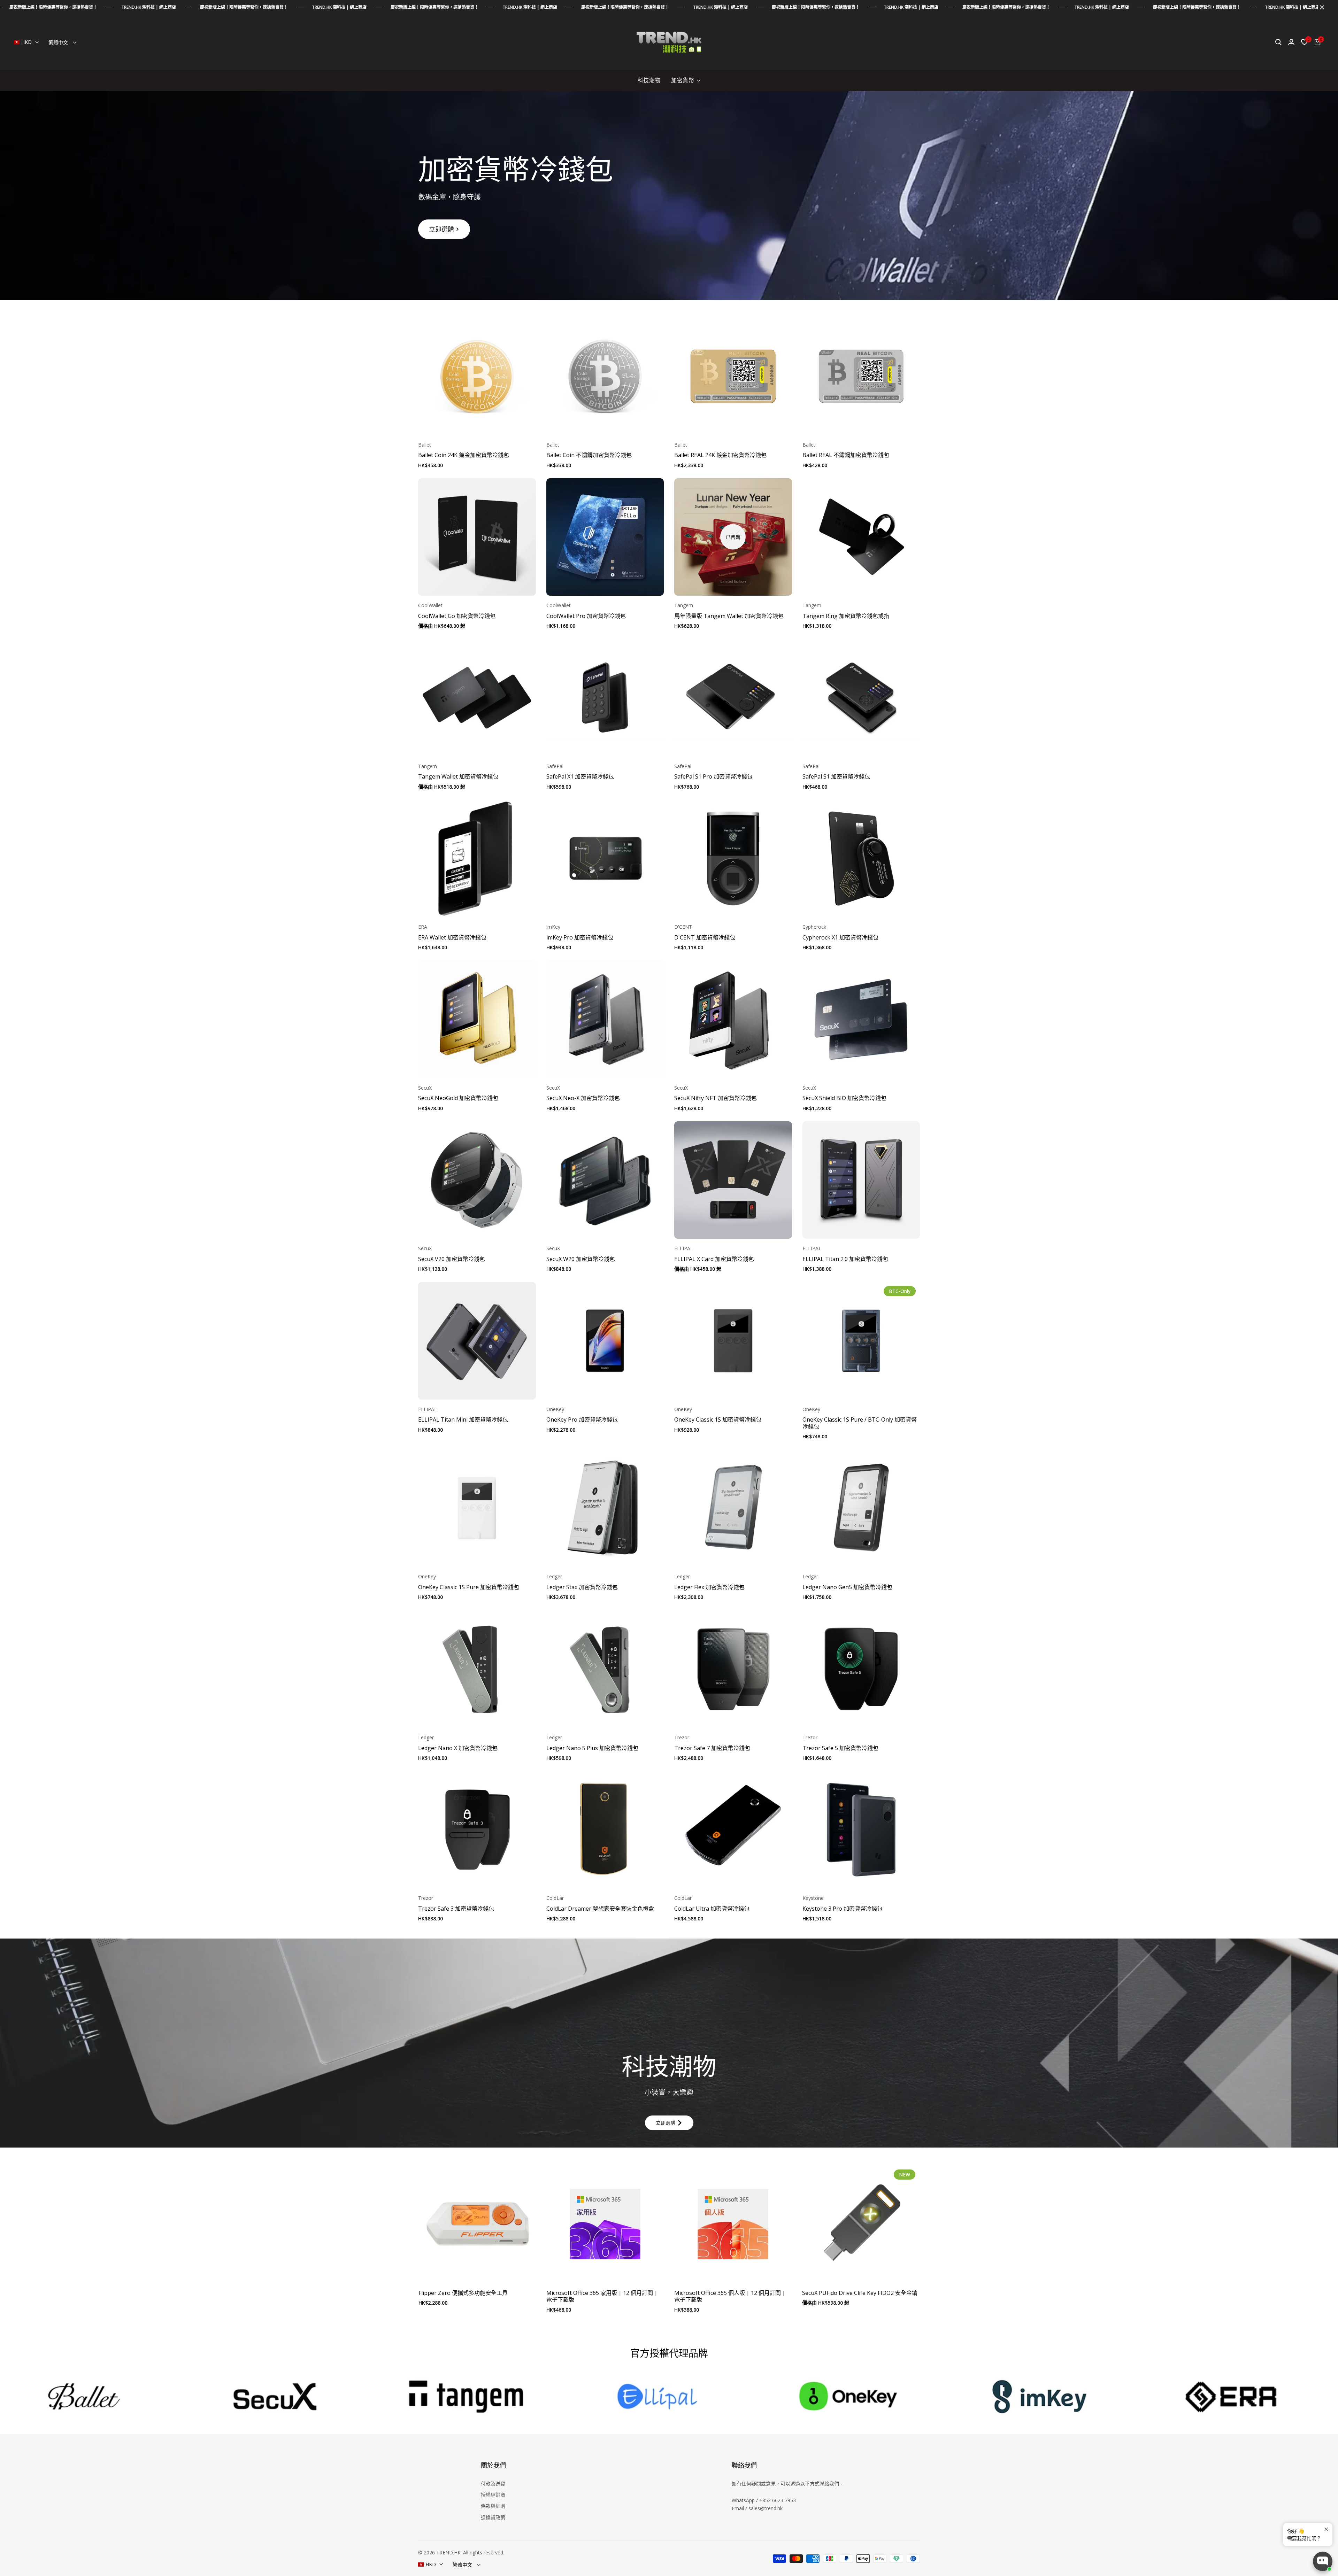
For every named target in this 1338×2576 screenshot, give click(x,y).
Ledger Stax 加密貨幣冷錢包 (582, 1587)
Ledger (554, 1577)
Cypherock (814, 927)
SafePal (555, 767)
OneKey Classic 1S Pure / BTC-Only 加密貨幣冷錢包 (860, 1423)
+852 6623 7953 (778, 2500)
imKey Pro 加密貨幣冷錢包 (580, 938)
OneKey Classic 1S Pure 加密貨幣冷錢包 (469, 1587)
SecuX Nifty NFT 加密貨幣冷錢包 (716, 1098)
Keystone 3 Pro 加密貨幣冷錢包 (843, 1909)
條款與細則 (493, 2506)
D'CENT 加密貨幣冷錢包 (705, 938)
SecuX (425, 1088)
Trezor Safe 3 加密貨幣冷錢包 (456, 1909)
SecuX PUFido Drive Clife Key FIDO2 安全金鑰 (860, 2293)
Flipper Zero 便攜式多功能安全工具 (463, 2293)
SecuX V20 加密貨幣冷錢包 (452, 1259)
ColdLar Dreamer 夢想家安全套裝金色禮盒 (600, 1909)
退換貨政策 (493, 2517)
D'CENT (683, 927)
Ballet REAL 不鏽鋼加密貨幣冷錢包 (846, 455)
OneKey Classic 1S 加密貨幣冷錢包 (718, 1420)
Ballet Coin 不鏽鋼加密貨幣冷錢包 (589, 455)
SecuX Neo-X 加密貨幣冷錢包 (583, 1098)
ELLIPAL (684, 1249)
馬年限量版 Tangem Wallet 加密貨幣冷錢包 (729, 616)
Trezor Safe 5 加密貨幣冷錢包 (840, 1748)
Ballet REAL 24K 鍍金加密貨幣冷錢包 (720, 455)
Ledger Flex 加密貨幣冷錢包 (709, 1587)
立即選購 (441, 229)
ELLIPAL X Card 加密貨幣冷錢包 (714, 1259)
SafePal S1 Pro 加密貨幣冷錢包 (713, 777)
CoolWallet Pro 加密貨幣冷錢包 (586, 616)
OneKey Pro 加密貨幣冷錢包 (582, 1420)
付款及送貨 (493, 2484)
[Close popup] (1326, 2529)
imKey (553, 927)
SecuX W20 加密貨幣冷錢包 (581, 1259)
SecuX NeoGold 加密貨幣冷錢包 (458, 1098)
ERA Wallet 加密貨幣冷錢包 (452, 938)
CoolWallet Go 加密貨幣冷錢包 (457, 616)
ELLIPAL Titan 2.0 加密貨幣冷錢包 (845, 1259)
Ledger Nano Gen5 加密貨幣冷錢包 (847, 1587)
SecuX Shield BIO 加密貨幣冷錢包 (844, 1098)
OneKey (555, 1410)
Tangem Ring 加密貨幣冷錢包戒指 (846, 616)
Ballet (425, 445)
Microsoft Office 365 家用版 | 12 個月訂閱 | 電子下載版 (602, 2296)
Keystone (813, 1898)
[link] (669, 195)
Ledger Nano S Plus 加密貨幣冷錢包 (592, 1748)
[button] (477, 422)
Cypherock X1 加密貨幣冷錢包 (840, 938)
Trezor (682, 1738)
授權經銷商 (493, 2495)
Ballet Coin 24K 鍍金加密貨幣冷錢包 (464, 455)
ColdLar (555, 1898)
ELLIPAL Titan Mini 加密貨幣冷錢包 (463, 1420)
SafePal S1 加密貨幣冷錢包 (836, 777)
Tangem (684, 606)
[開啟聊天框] (1323, 2561)
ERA (423, 927)
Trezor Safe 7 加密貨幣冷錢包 (712, 1748)
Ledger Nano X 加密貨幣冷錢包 (458, 1748)
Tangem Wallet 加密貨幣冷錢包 (458, 777)
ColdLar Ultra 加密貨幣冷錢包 (712, 1909)
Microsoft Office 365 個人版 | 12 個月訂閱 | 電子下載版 (730, 2296)
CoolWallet (430, 606)
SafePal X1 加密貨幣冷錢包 (580, 777)
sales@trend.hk (766, 2508)
